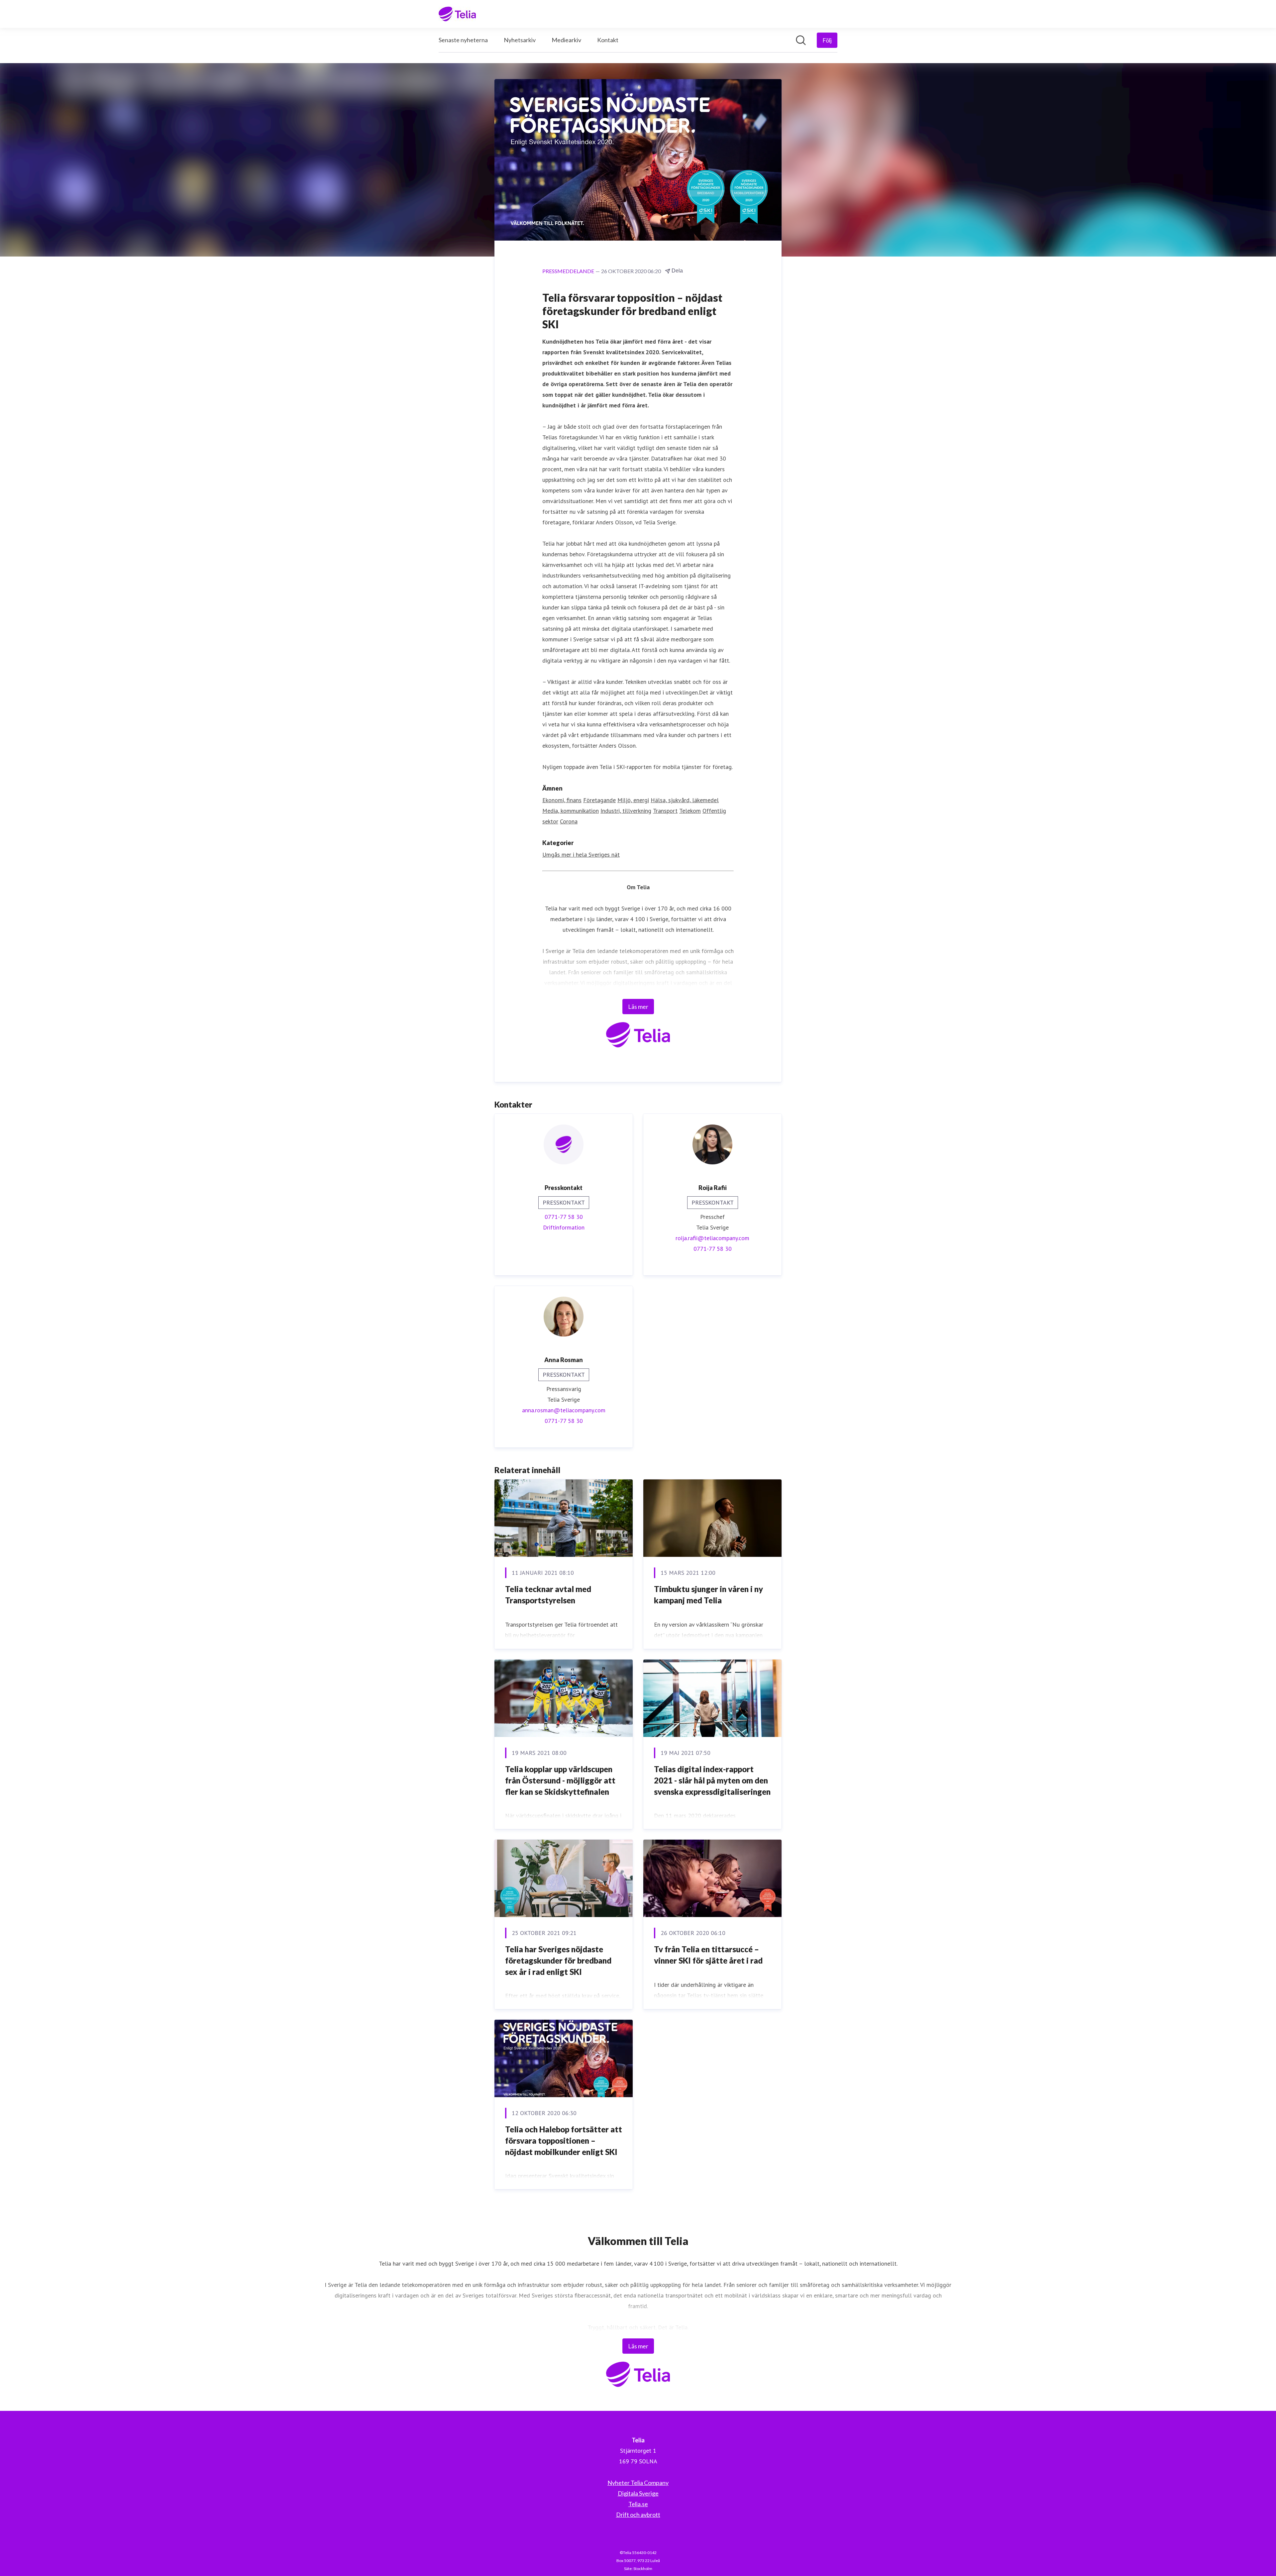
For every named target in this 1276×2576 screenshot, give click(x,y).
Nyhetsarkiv (520, 40)
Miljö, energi (633, 800)
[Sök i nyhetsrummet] (801, 40)
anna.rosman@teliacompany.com (564, 1410)
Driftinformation (564, 1227)
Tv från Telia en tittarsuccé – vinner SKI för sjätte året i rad (708, 1955)
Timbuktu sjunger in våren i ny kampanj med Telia (708, 1595)
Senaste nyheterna (463, 40)
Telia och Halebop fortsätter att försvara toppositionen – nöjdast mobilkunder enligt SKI (564, 2140)
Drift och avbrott (638, 2515)
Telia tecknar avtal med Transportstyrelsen (548, 1595)
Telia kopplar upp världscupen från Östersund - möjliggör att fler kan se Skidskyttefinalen (560, 1780)
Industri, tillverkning (626, 811)
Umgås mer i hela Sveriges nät (581, 855)
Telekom (690, 811)
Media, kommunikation (571, 811)
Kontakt (608, 40)
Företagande (599, 800)
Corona (569, 821)
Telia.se (638, 2504)
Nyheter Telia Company (638, 2483)
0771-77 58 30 (564, 1217)
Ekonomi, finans (562, 800)
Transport (665, 811)
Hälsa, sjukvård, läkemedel (685, 800)
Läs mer (638, 1007)
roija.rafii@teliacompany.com (712, 1238)
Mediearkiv (566, 40)
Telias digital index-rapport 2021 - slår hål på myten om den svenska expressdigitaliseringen (712, 1780)
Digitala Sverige (638, 2493)
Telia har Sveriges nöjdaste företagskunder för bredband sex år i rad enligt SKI (558, 1960)
